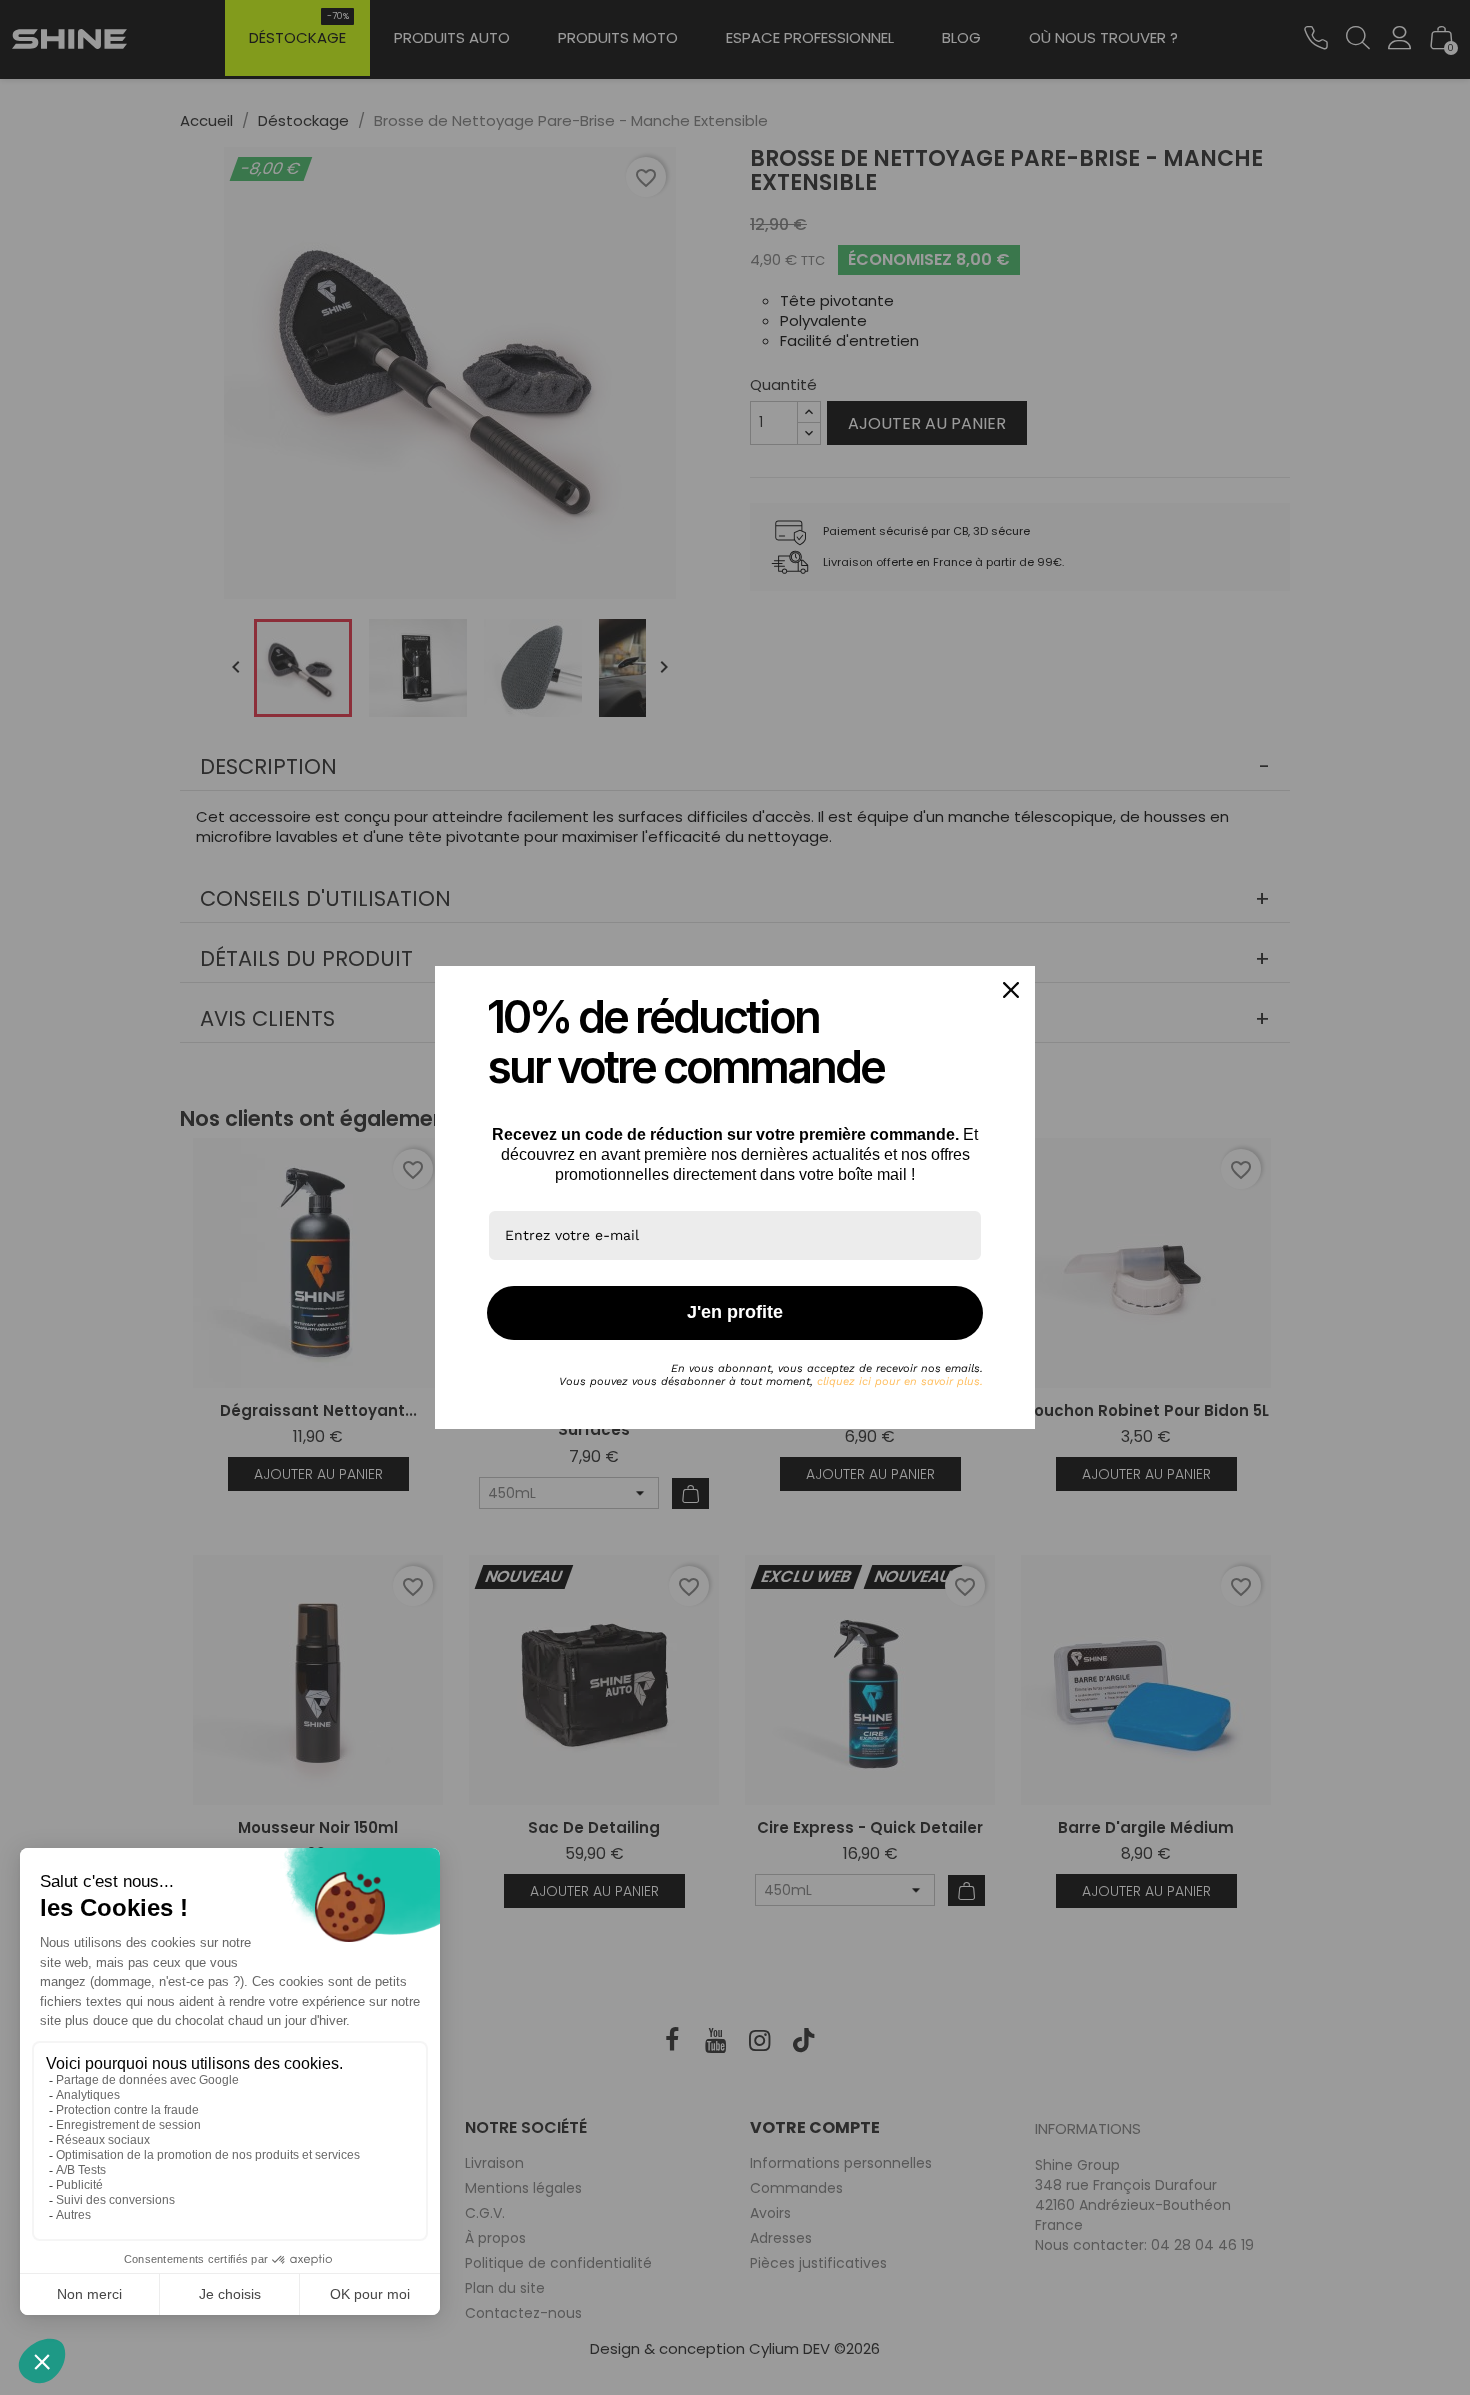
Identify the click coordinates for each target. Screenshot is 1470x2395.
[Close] (1011, 990)
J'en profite (735, 1312)
